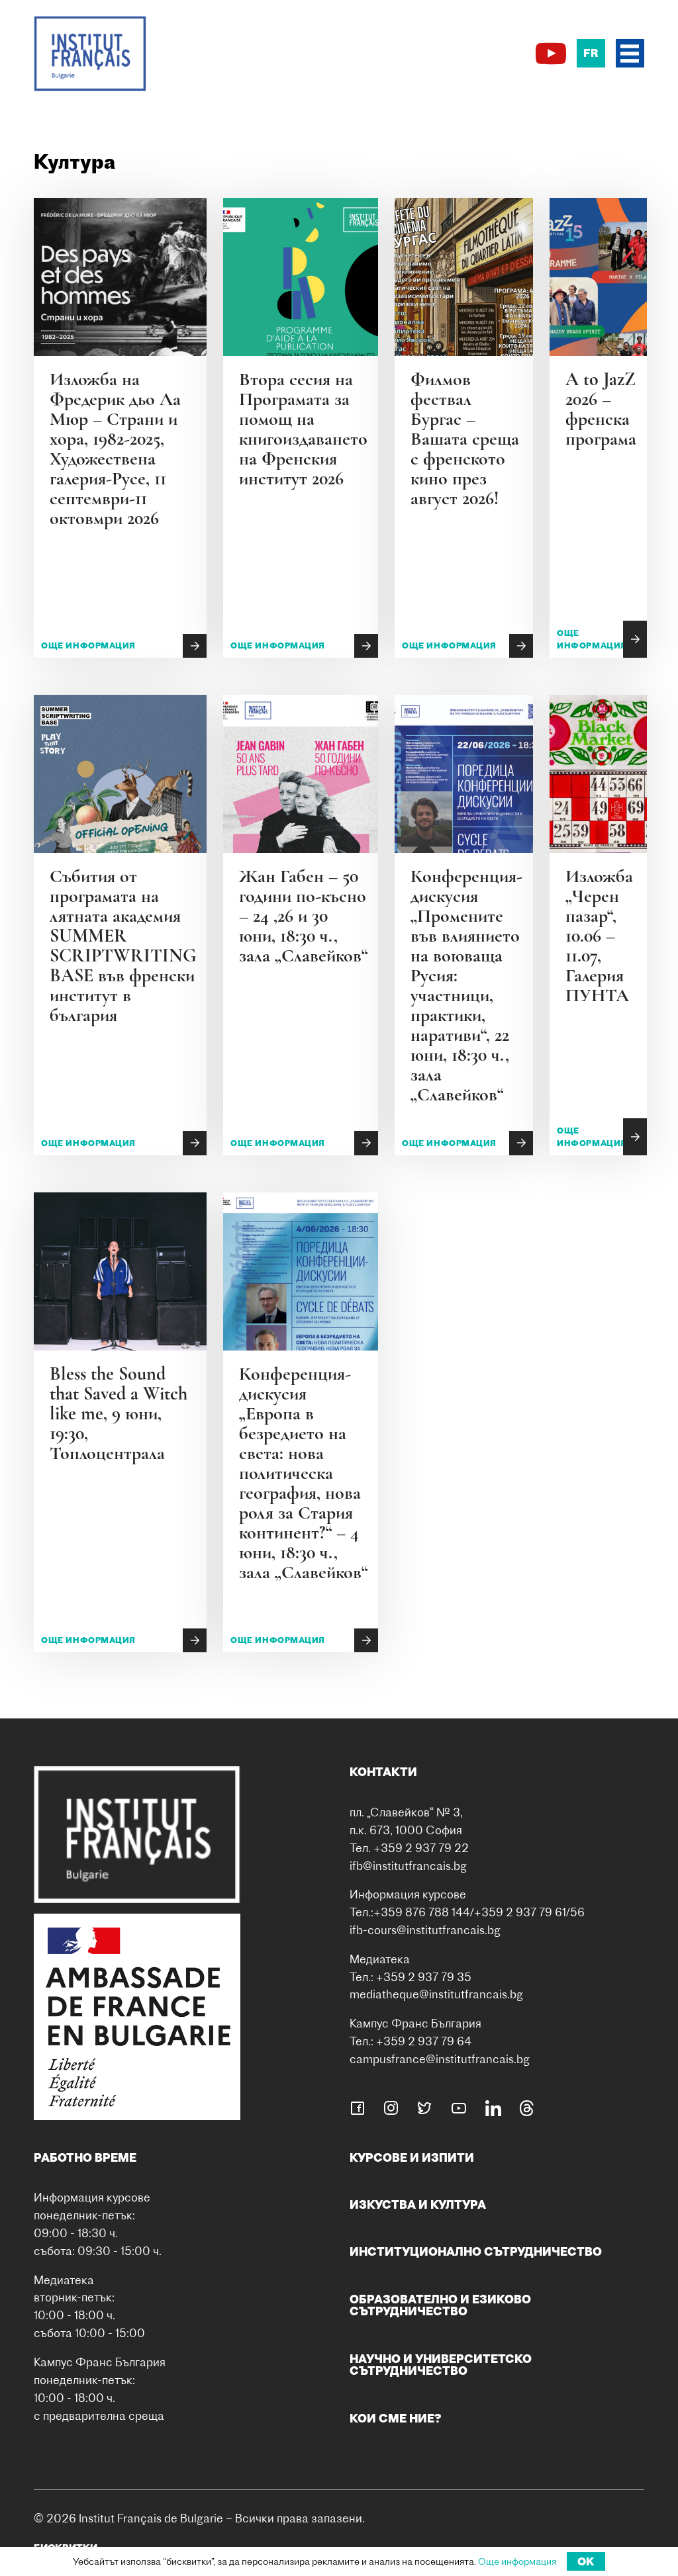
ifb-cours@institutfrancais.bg (425, 1930)
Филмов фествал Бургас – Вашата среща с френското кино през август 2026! (465, 439)
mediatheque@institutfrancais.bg (436, 1994)
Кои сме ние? (396, 2418)
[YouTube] (551, 54)
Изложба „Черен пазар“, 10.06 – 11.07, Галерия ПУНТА (599, 936)
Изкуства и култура (418, 2204)
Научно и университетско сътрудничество (441, 2365)
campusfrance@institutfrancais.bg (440, 2059)
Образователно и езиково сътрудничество (440, 2305)
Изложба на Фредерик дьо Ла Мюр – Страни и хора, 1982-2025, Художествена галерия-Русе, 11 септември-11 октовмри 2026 (115, 449)
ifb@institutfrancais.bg (408, 1866)
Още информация (88, 645)
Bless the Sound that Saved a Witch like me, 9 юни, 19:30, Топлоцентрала (119, 1413)
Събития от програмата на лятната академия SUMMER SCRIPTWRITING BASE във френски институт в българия (123, 946)
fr (591, 53)
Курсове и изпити (412, 2157)
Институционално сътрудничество (476, 2251)
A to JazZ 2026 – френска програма (601, 409)
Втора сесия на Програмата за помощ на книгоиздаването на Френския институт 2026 (303, 429)
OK (586, 2561)
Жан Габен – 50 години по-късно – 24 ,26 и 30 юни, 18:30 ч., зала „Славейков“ (303, 916)
